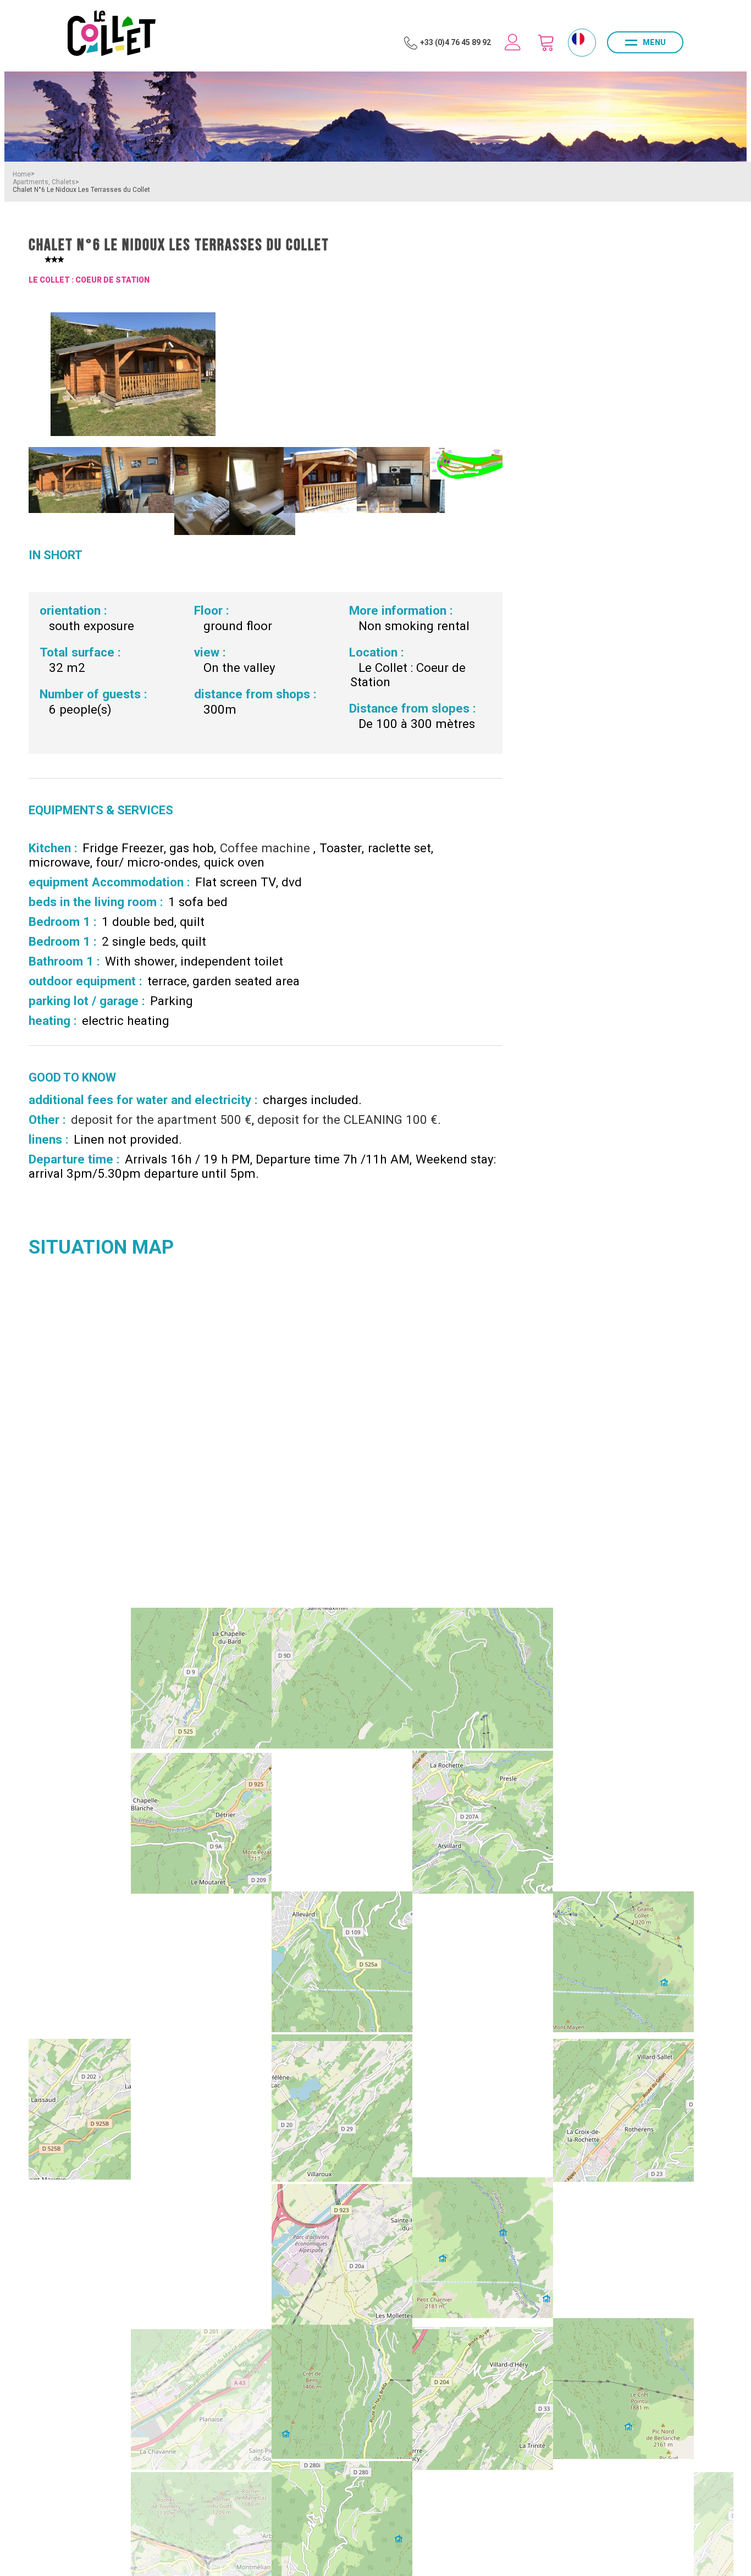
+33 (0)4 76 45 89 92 (455, 42)
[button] (546, 42)
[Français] (578, 39)
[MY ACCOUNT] (513, 42)
